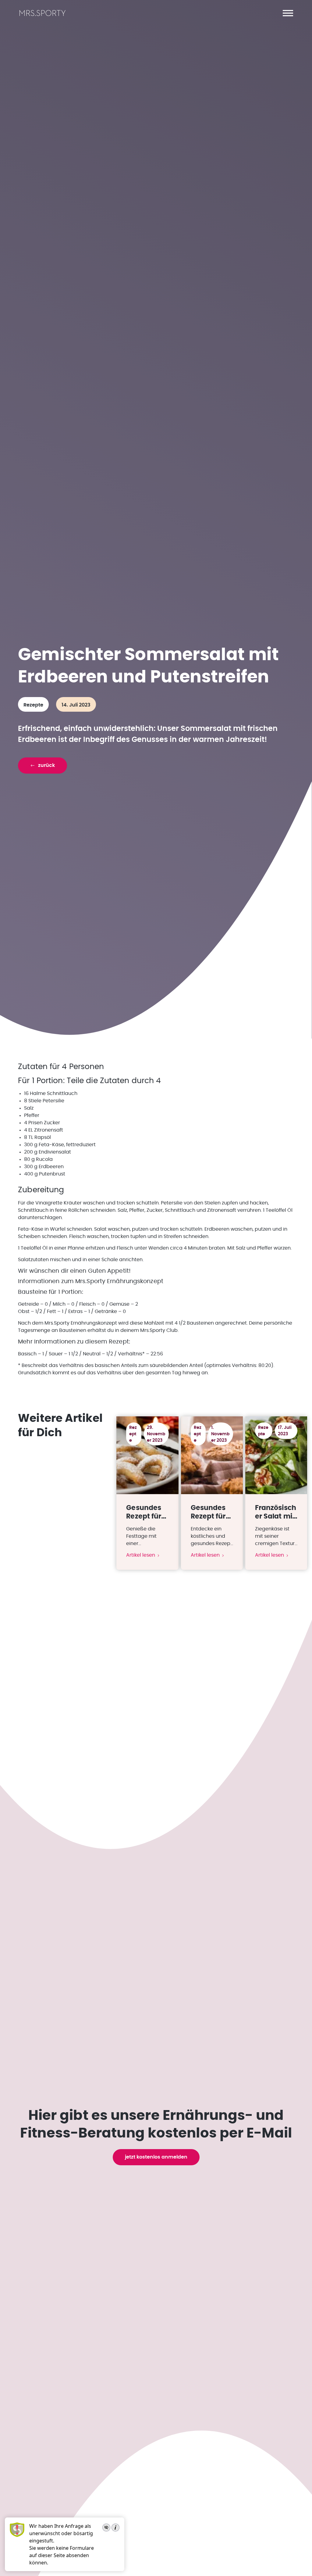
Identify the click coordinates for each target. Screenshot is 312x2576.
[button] (288, 13)
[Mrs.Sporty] (43, 15)
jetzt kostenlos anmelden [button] (156, 2157)
